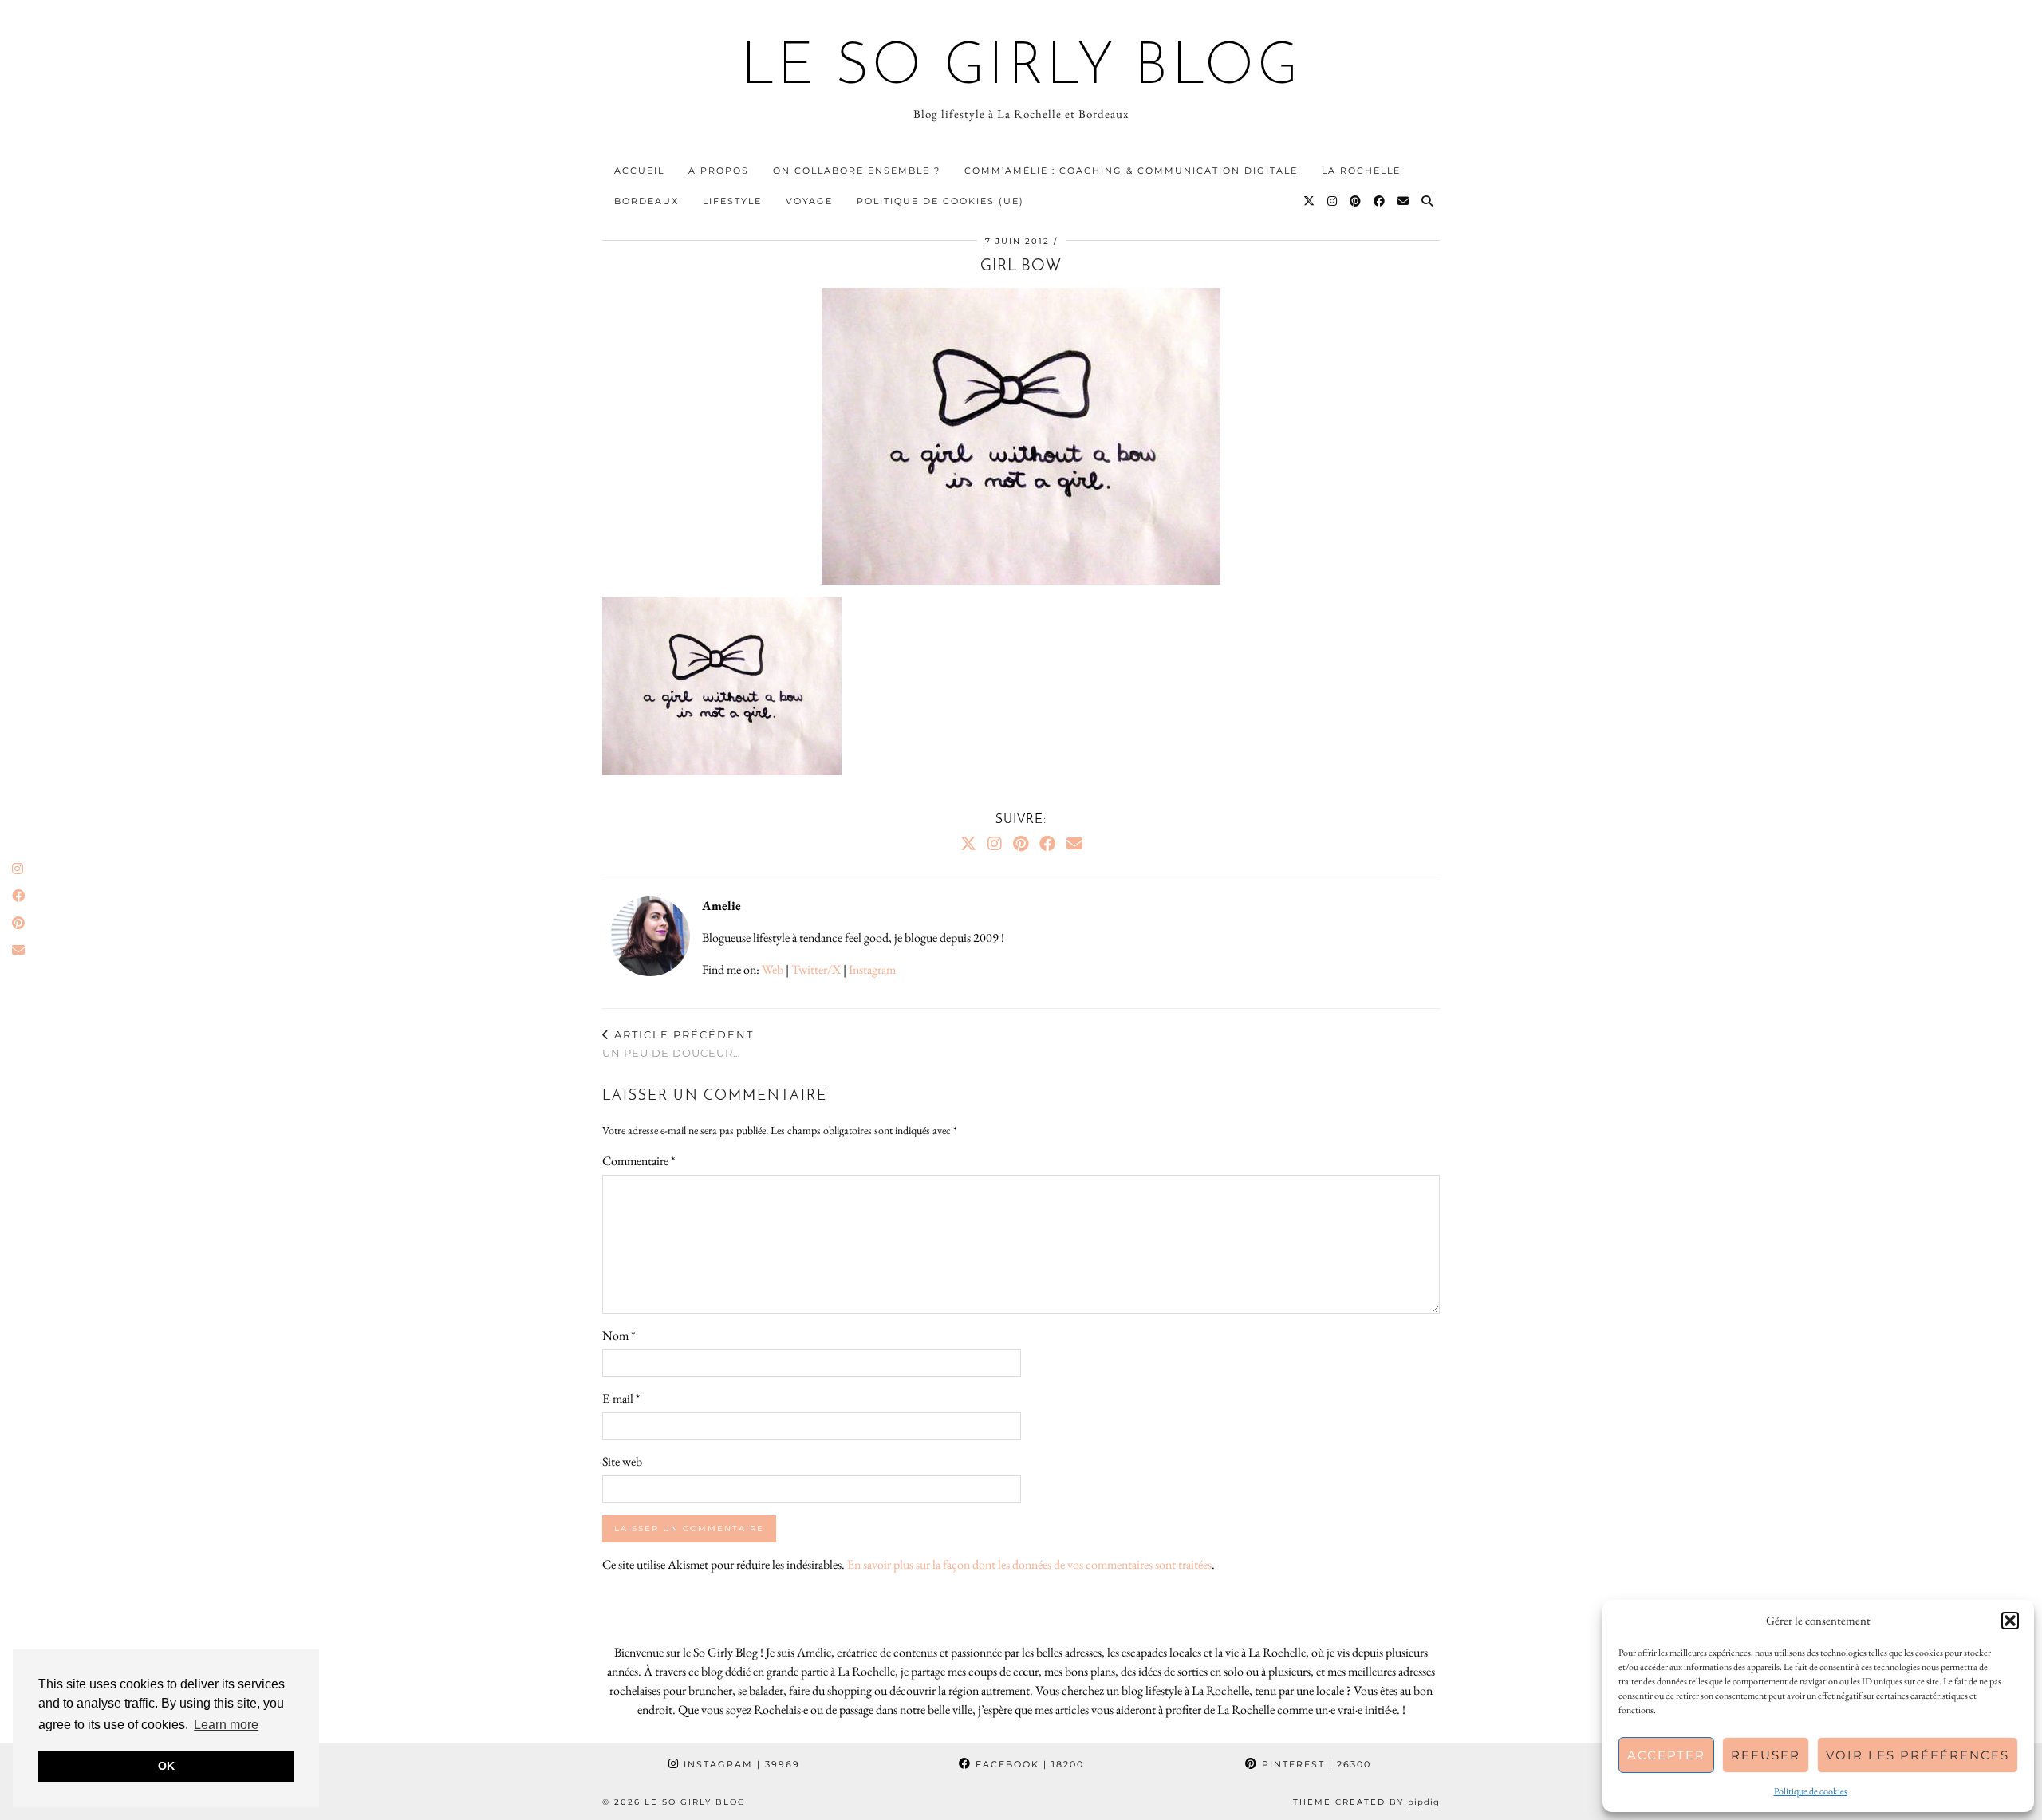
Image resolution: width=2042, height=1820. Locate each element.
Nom (619, 1335)
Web (773, 969)
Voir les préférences (1918, 1755)
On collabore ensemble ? (857, 171)
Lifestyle (732, 201)
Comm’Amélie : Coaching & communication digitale (1131, 171)
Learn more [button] (226, 1725)
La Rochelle (1361, 171)
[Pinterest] (1356, 201)
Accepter (1666, 1755)
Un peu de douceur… (678, 1044)
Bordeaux (647, 201)
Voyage (809, 201)
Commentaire (639, 1161)
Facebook (1028, 1764)
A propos (719, 171)
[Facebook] (1380, 201)
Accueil (639, 171)
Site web (622, 1462)
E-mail (621, 1398)
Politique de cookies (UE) (940, 201)
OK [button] (166, 1766)
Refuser (1766, 1755)
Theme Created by (1366, 1802)
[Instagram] (1333, 201)
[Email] (1404, 201)
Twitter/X (816, 969)
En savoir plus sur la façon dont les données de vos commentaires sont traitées (1029, 1564)
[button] (2010, 1621)
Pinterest (1315, 1764)
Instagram (872, 969)
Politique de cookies (1811, 1791)
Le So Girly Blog (1021, 69)
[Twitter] (1310, 201)
